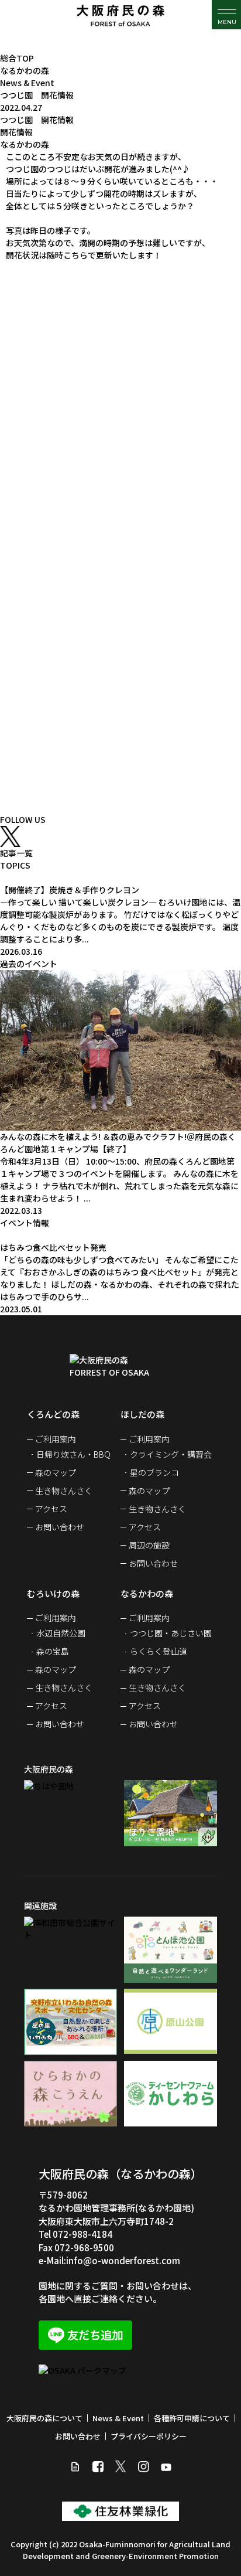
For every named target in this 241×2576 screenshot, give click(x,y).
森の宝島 (53, 1651)
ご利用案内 (56, 1439)
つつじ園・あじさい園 (171, 1633)
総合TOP (17, 58)
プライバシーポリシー (149, 2436)
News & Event (27, 83)
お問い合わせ (60, 1527)
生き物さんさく (64, 1491)
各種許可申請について (192, 2418)
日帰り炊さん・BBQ (73, 1454)
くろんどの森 (53, 1414)
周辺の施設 (149, 1545)
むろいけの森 (53, 1593)
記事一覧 (16, 853)
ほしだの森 (142, 1414)
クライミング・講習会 (171, 1454)
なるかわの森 (25, 70)
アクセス (51, 1509)
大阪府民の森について (44, 2418)
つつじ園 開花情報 (37, 95)
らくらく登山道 (159, 1651)
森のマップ (56, 1472)
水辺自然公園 (61, 1633)
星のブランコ (154, 1472)
